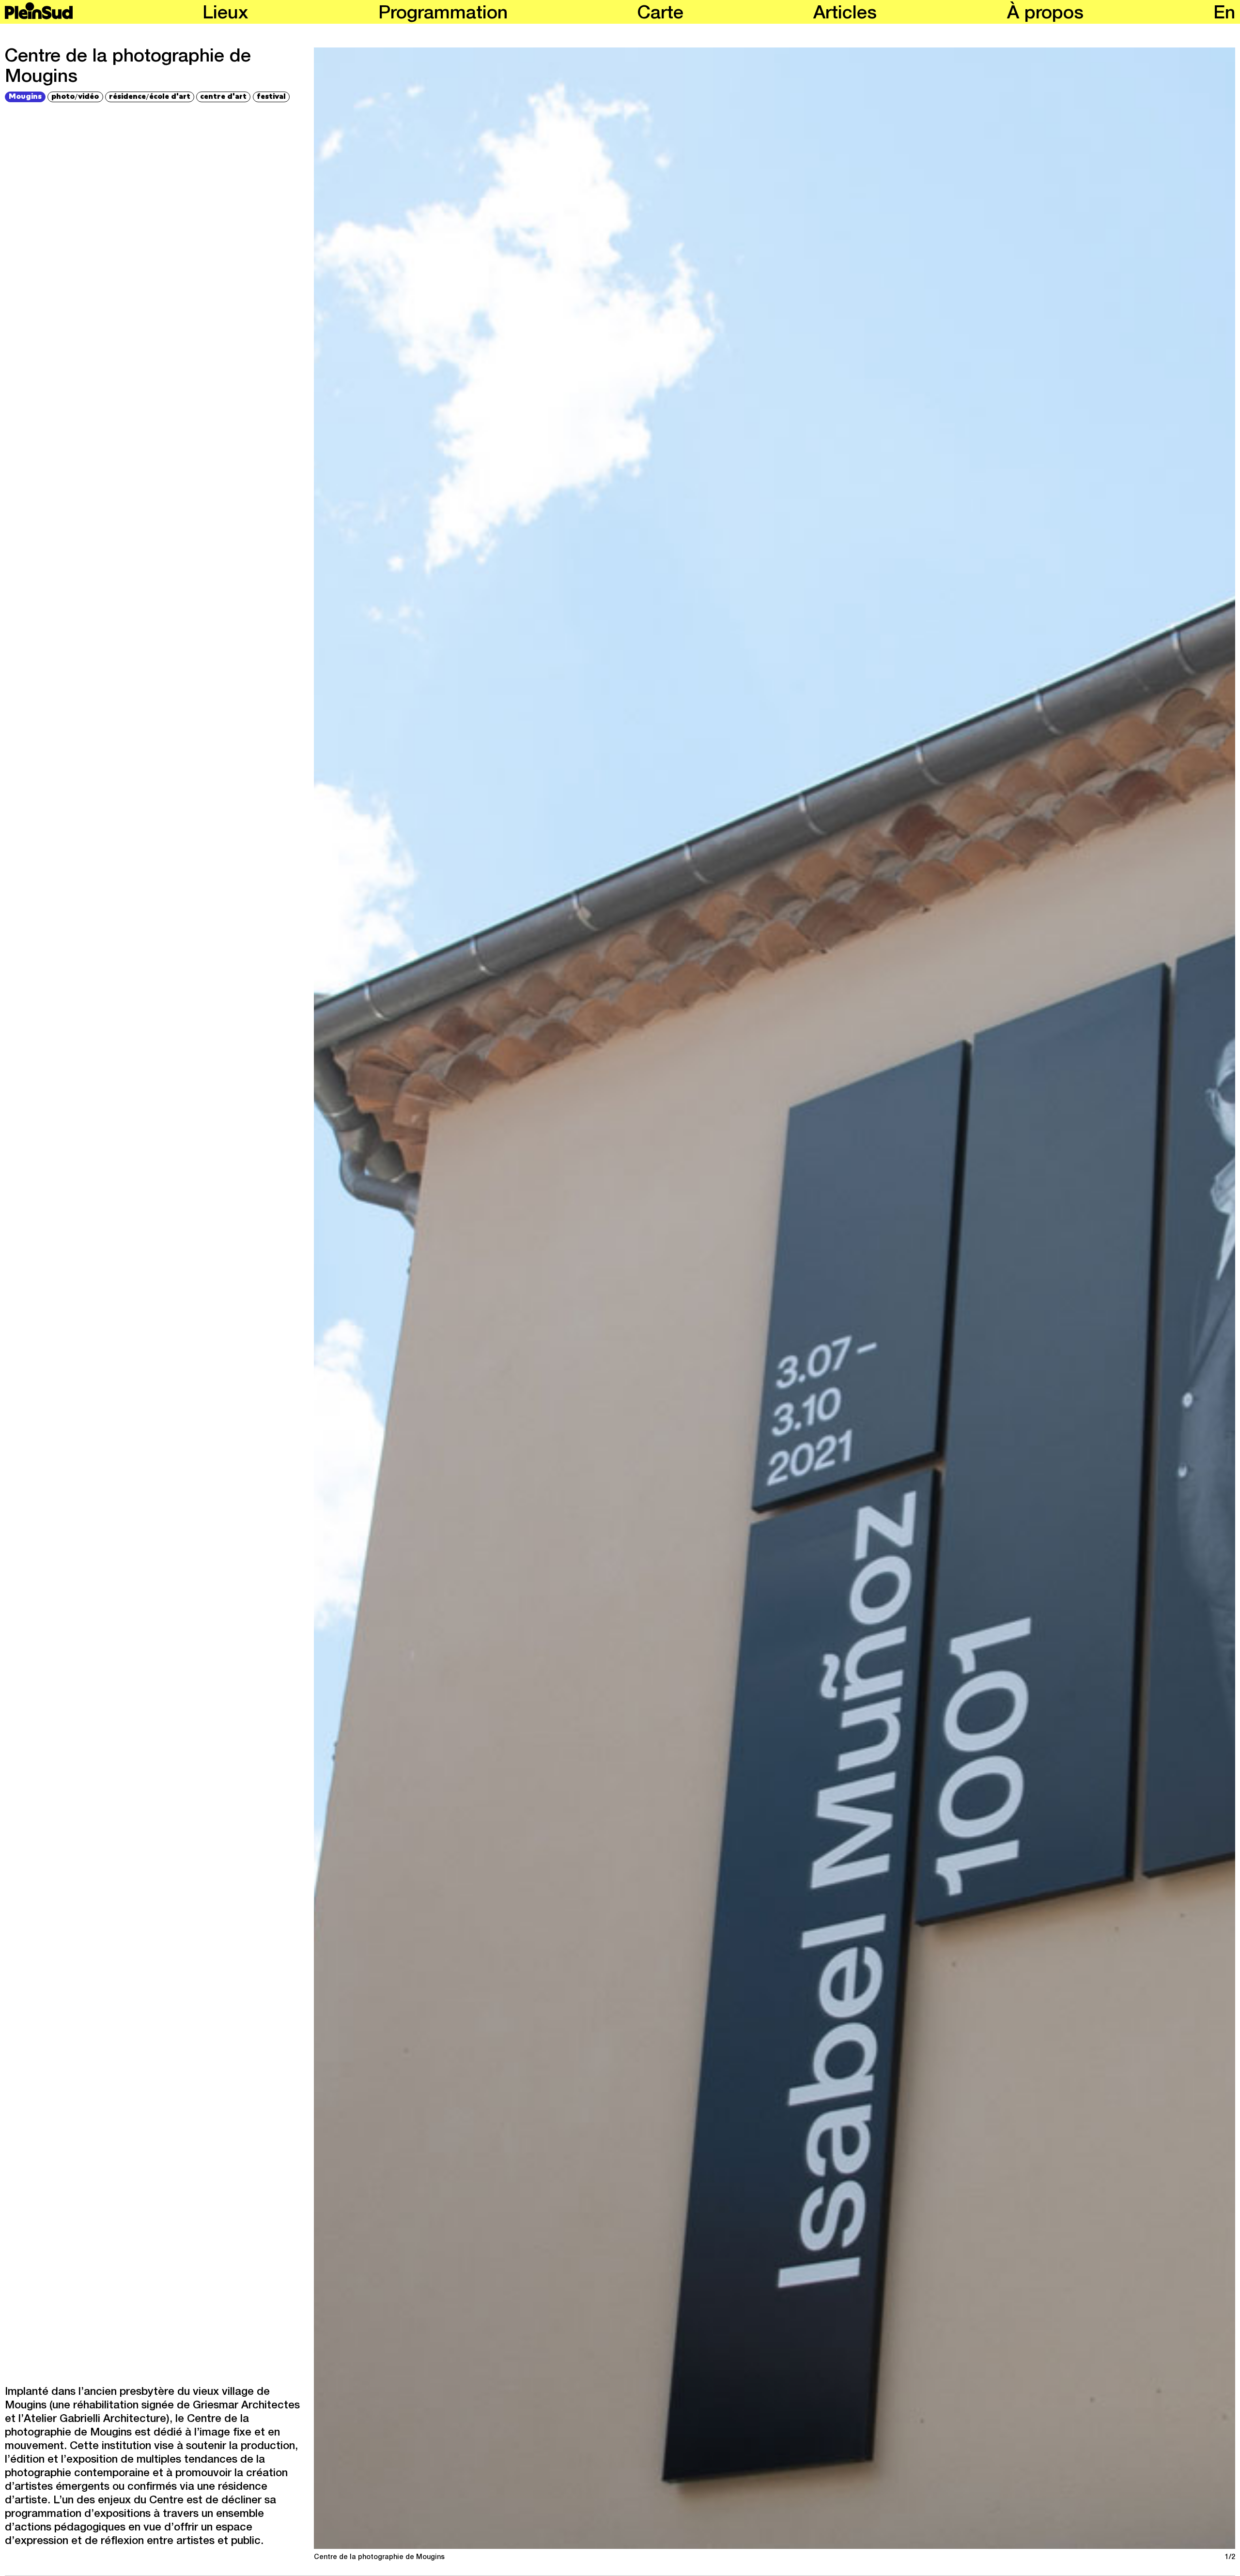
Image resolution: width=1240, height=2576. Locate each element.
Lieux (225, 15)
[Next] (1006, 1298)
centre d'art (223, 96)
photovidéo (75, 96)
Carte (660, 15)
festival (271, 96)
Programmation (443, 15)
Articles (845, 15)
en (1224, 15)
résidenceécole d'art (150, 96)
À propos (1045, 15)
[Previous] (543, 1298)
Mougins (25, 96)
